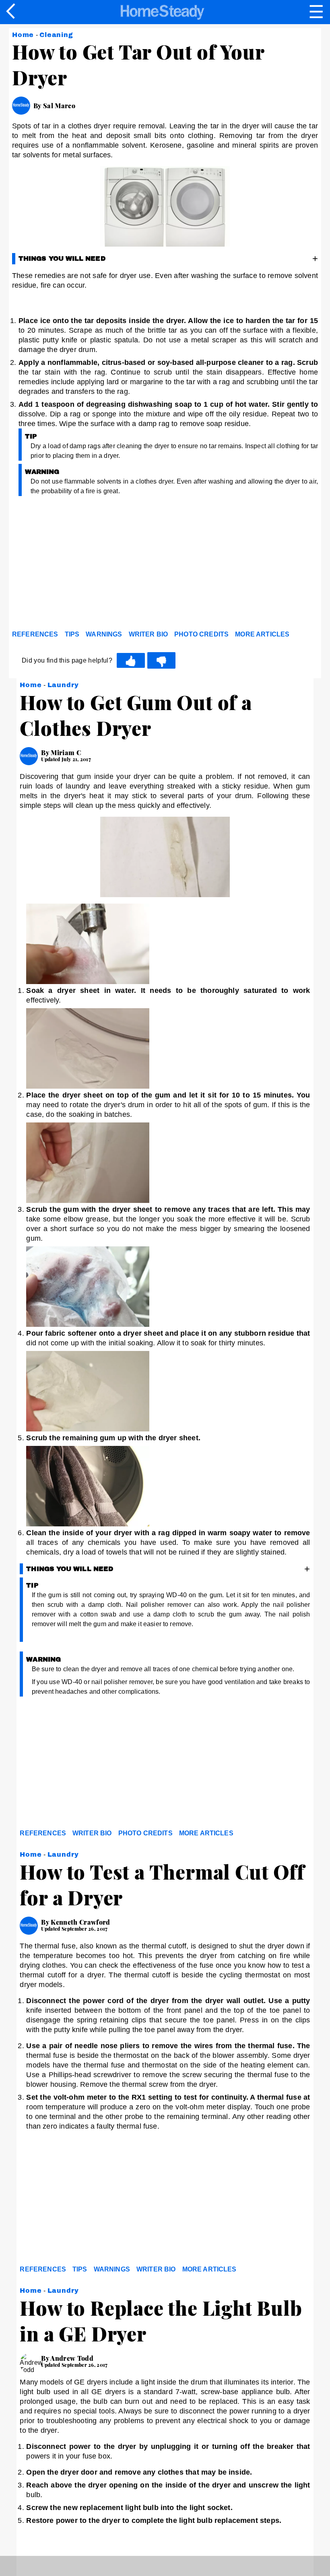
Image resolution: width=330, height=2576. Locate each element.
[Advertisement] (85, 565)
